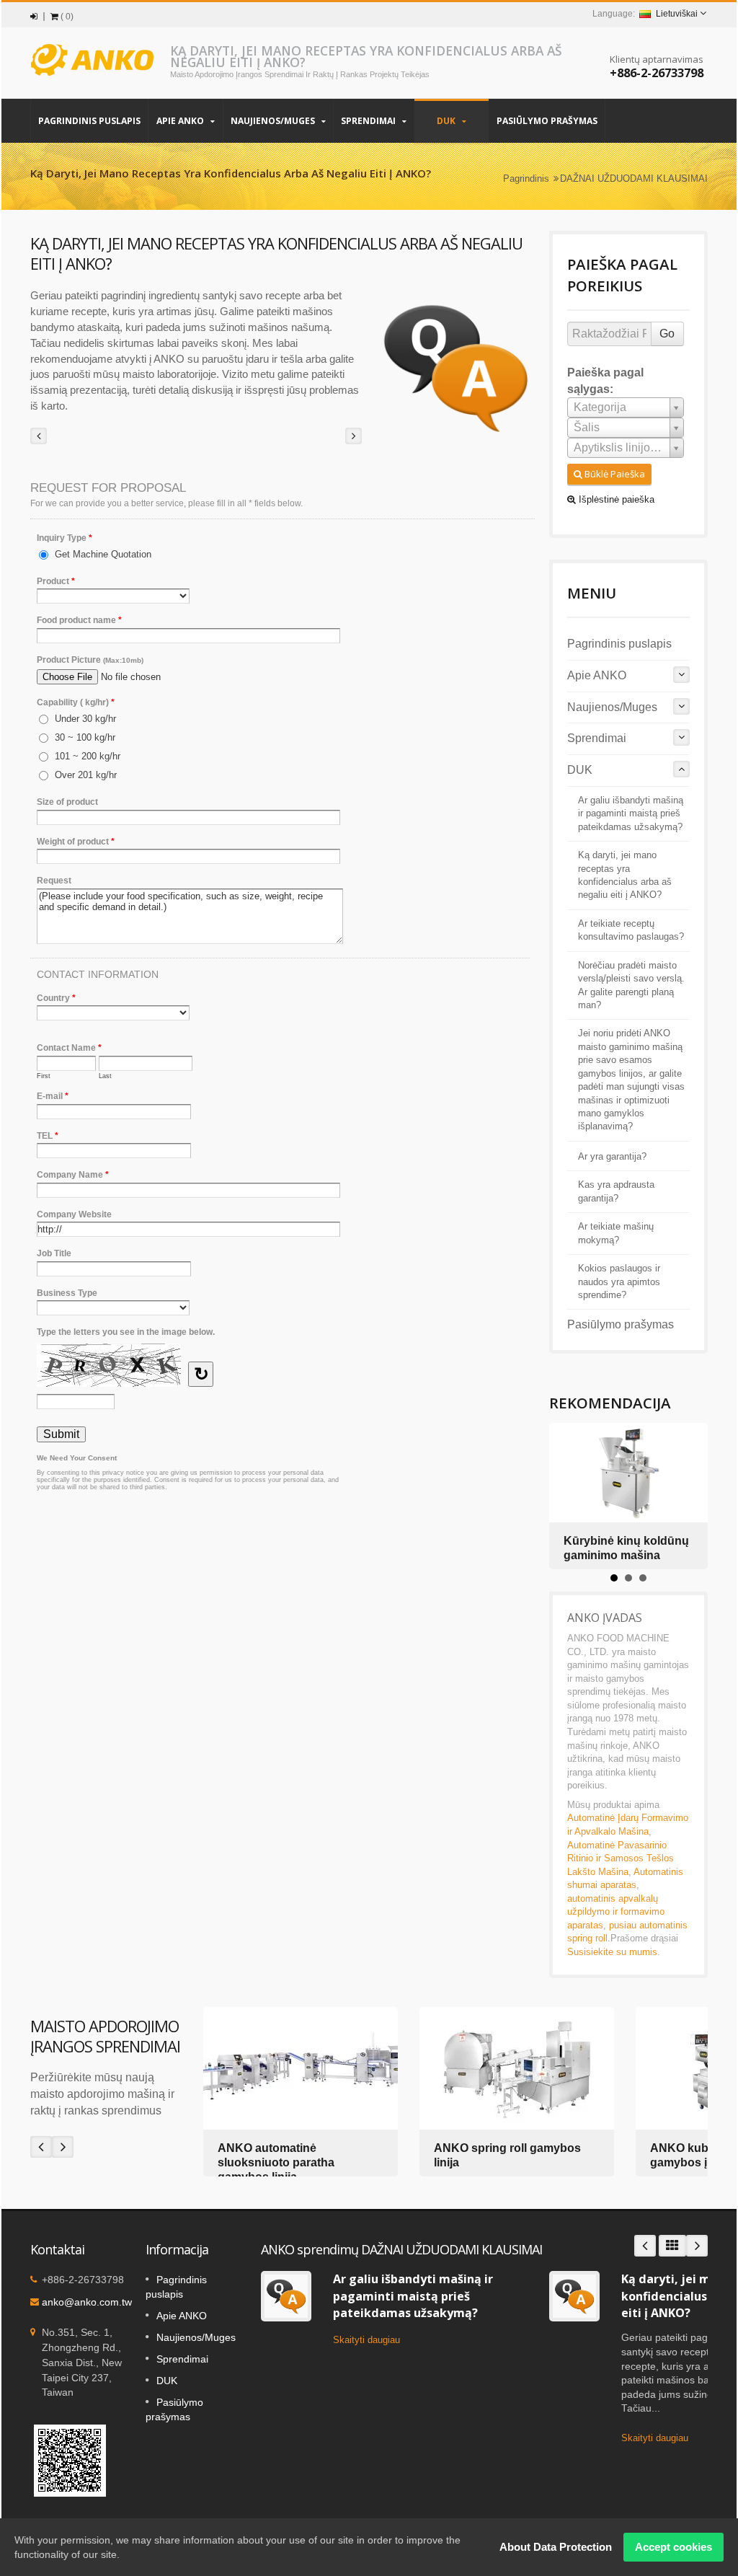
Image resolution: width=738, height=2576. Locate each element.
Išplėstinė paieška (615, 499)
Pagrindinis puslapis (89, 121)
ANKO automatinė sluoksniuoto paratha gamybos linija (276, 2162)
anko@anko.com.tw (87, 2302)
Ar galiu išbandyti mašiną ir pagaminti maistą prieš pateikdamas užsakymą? (631, 814)
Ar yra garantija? (612, 1157)
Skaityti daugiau (366, 2340)
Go (667, 334)
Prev (41, 2147)
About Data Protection (556, 2547)
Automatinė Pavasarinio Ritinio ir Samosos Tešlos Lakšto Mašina (621, 1858)
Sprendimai (369, 121)
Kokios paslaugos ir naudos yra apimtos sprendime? (619, 1282)
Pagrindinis (526, 178)
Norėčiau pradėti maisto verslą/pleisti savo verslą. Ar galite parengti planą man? (631, 985)
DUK (447, 121)
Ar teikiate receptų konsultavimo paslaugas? (631, 930)
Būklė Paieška (614, 474)
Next (63, 2147)
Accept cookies (673, 2547)
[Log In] (34, 17)
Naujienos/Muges (274, 121)
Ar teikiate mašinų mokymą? (616, 1233)
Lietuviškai (677, 14)
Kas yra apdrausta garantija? (616, 1191)
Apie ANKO (181, 121)
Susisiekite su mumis (612, 1952)
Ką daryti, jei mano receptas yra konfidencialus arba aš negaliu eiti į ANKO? (625, 875)
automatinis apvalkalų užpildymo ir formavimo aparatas (616, 1912)
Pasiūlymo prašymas (547, 121)
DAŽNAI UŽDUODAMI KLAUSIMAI (634, 178)
